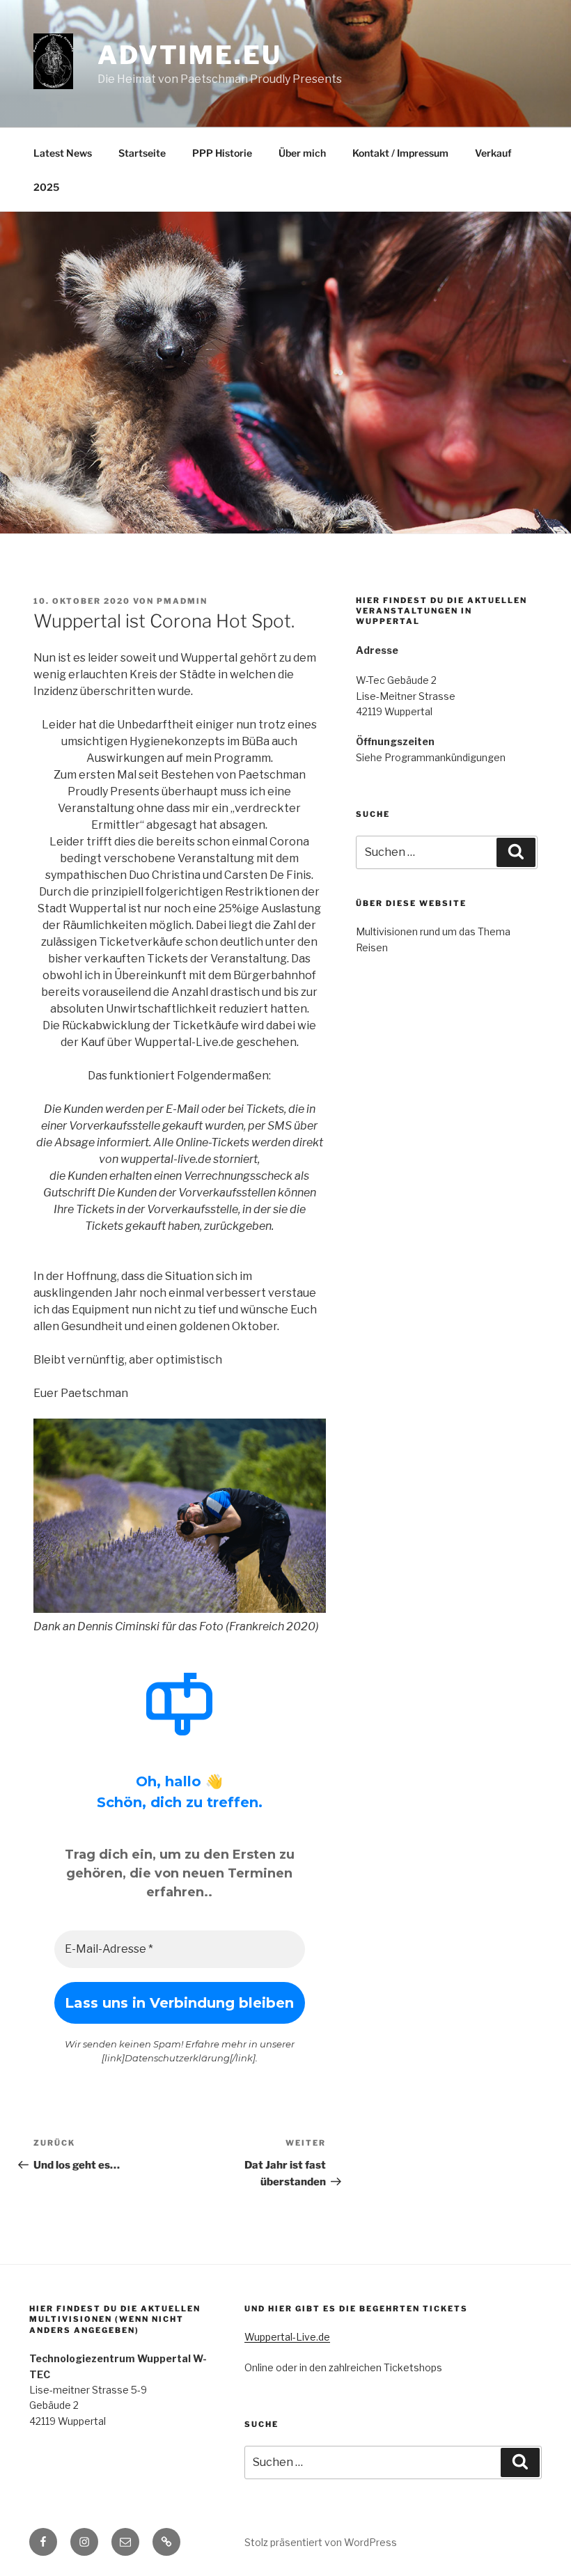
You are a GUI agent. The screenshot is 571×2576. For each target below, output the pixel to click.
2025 (46, 187)
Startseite (142, 153)
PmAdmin (182, 601)
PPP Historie (222, 153)
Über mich (302, 153)
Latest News (63, 153)
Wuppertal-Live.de (287, 2337)
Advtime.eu (190, 55)
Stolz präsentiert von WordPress (321, 2542)
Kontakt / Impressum (400, 153)
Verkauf (493, 153)
